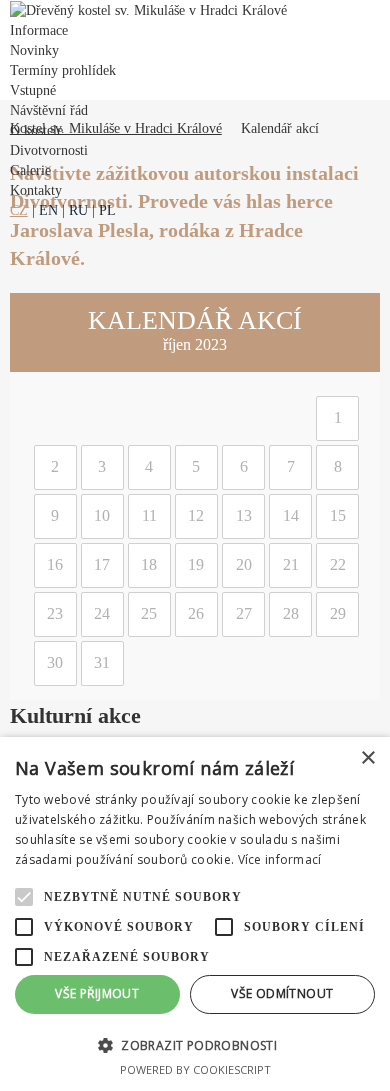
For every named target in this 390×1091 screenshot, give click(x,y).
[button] (195, 1044)
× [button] (367, 758)
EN (48, 210)
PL (107, 210)
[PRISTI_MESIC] (363, 333)
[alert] (195, 914)
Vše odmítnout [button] (282, 993)
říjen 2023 (195, 344)
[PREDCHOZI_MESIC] (27, 333)
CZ (19, 210)
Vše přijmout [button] (97, 993)
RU (78, 210)
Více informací (280, 859)
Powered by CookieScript (195, 1069)
